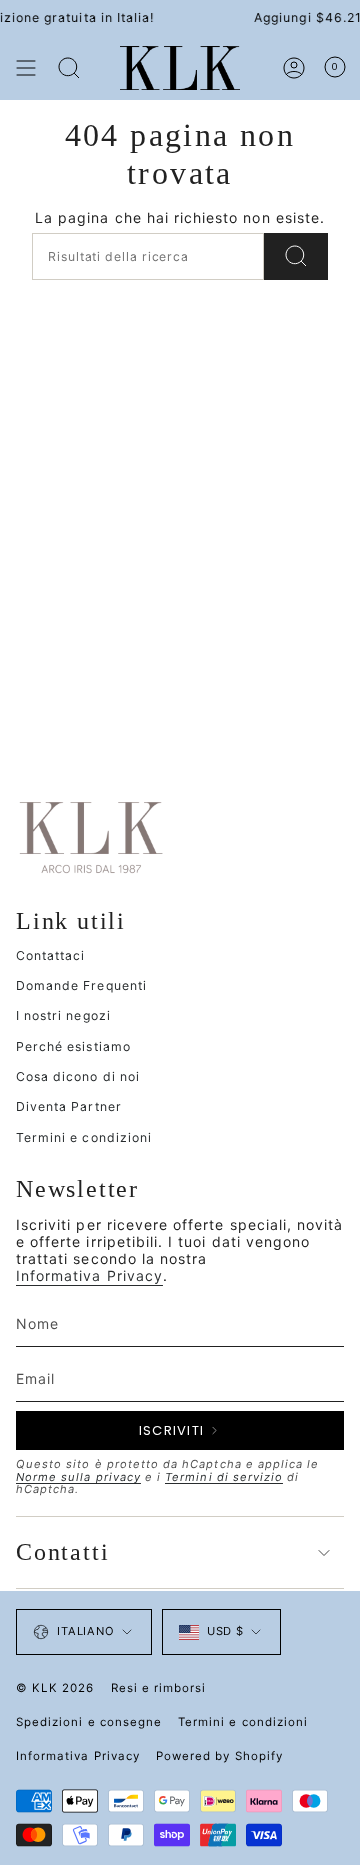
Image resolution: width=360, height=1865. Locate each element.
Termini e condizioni (84, 1137)
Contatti (62, 1552)
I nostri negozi (63, 1015)
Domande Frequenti (81, 985)
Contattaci (51, 955)
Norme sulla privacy (78, 1477)
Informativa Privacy (89, 1275)
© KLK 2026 (55, 1688)
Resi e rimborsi (159, 1688)
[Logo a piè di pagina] (91, 836)
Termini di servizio (224, 1477)
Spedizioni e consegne (89, 1722)
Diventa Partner (69, 1106)
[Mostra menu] (26, 68)
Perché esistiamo (73, 1046)
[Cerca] (69, 68)
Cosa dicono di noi (78, 1076)
